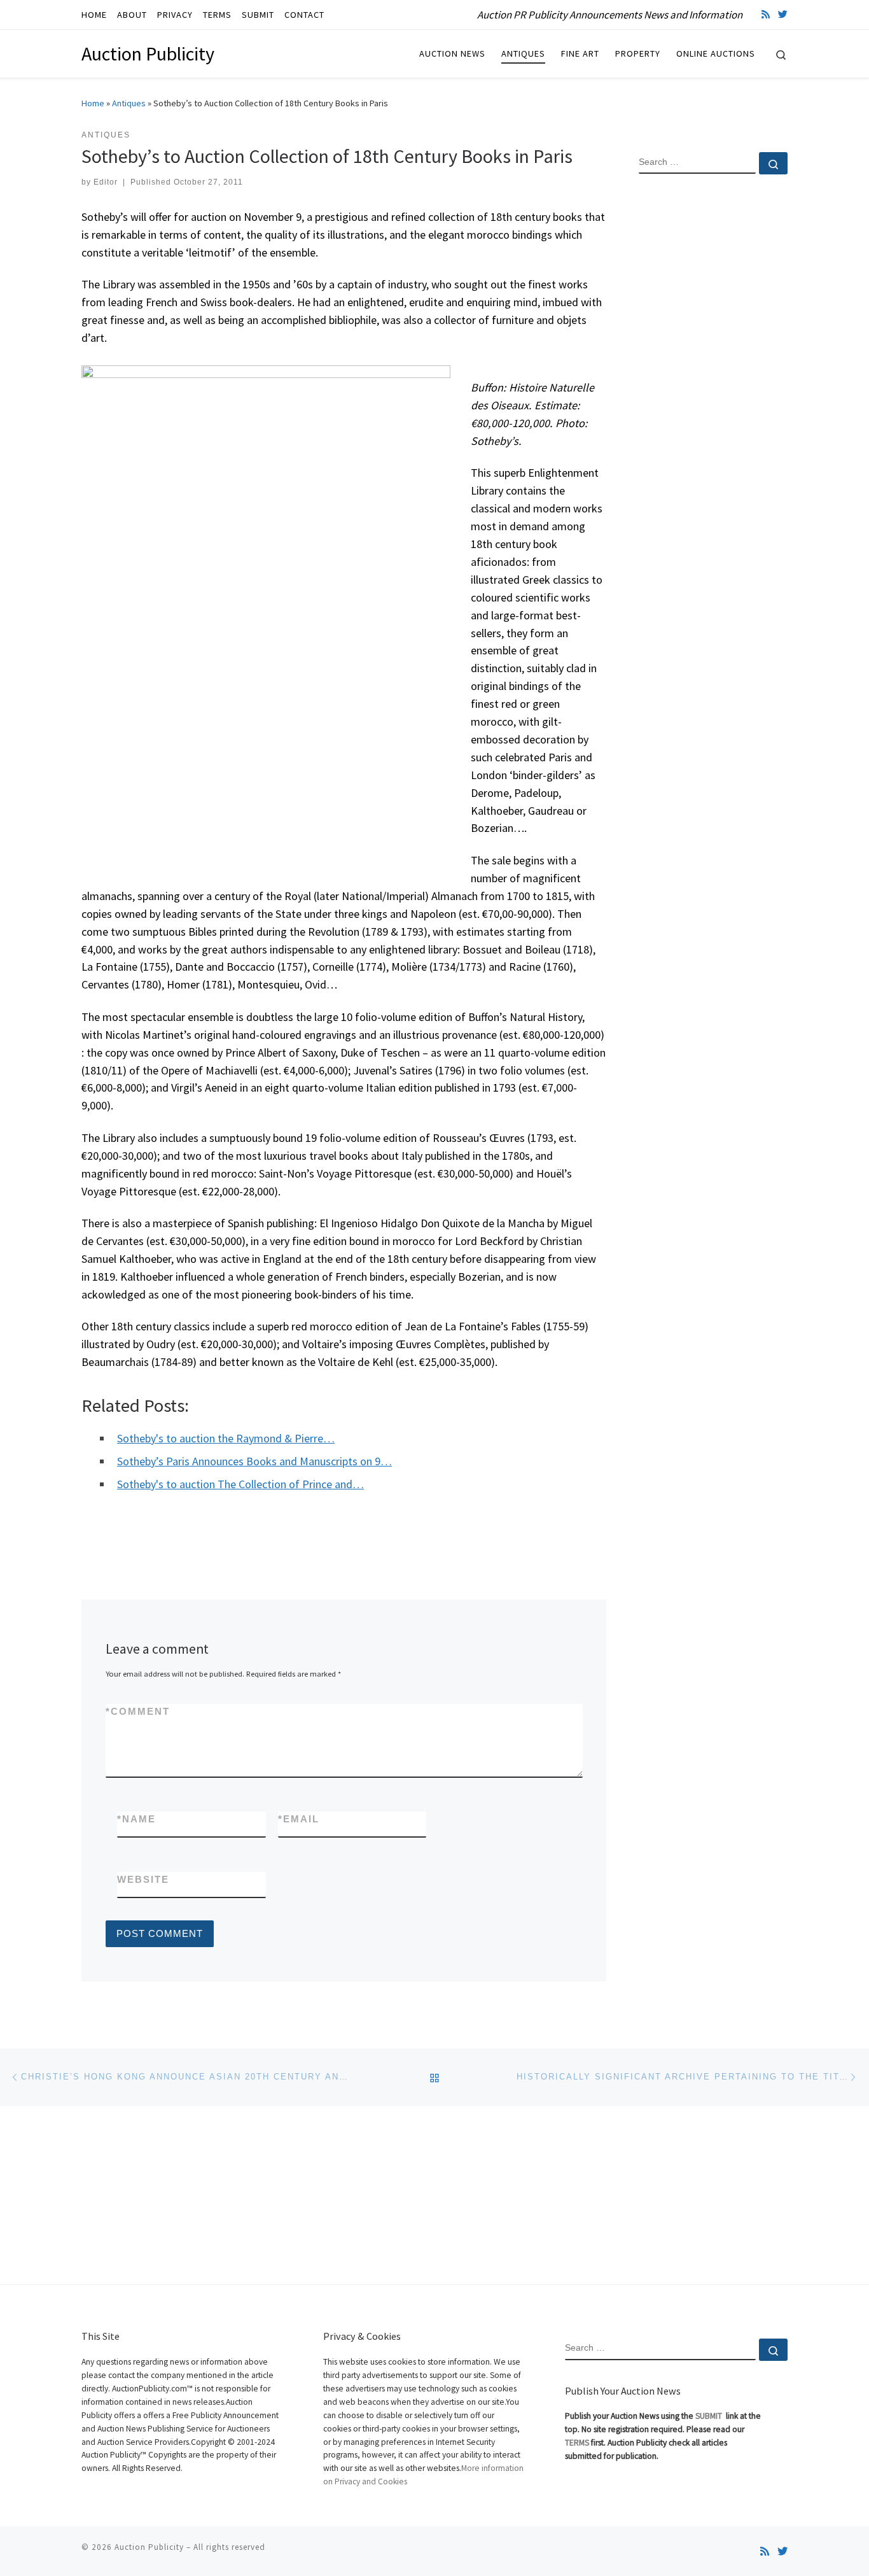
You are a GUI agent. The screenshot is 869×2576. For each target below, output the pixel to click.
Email (299, 1819)
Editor (106, 182)
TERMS (577, 2443)
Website (143, 1879)
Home (93, 103)
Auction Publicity (149, 2547)
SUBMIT (710, 2416)
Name (136, 1819)
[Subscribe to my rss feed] (766, 14)
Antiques (129, 103)
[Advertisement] (713, 390)
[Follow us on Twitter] (783, 14)
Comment (138, 1711)
